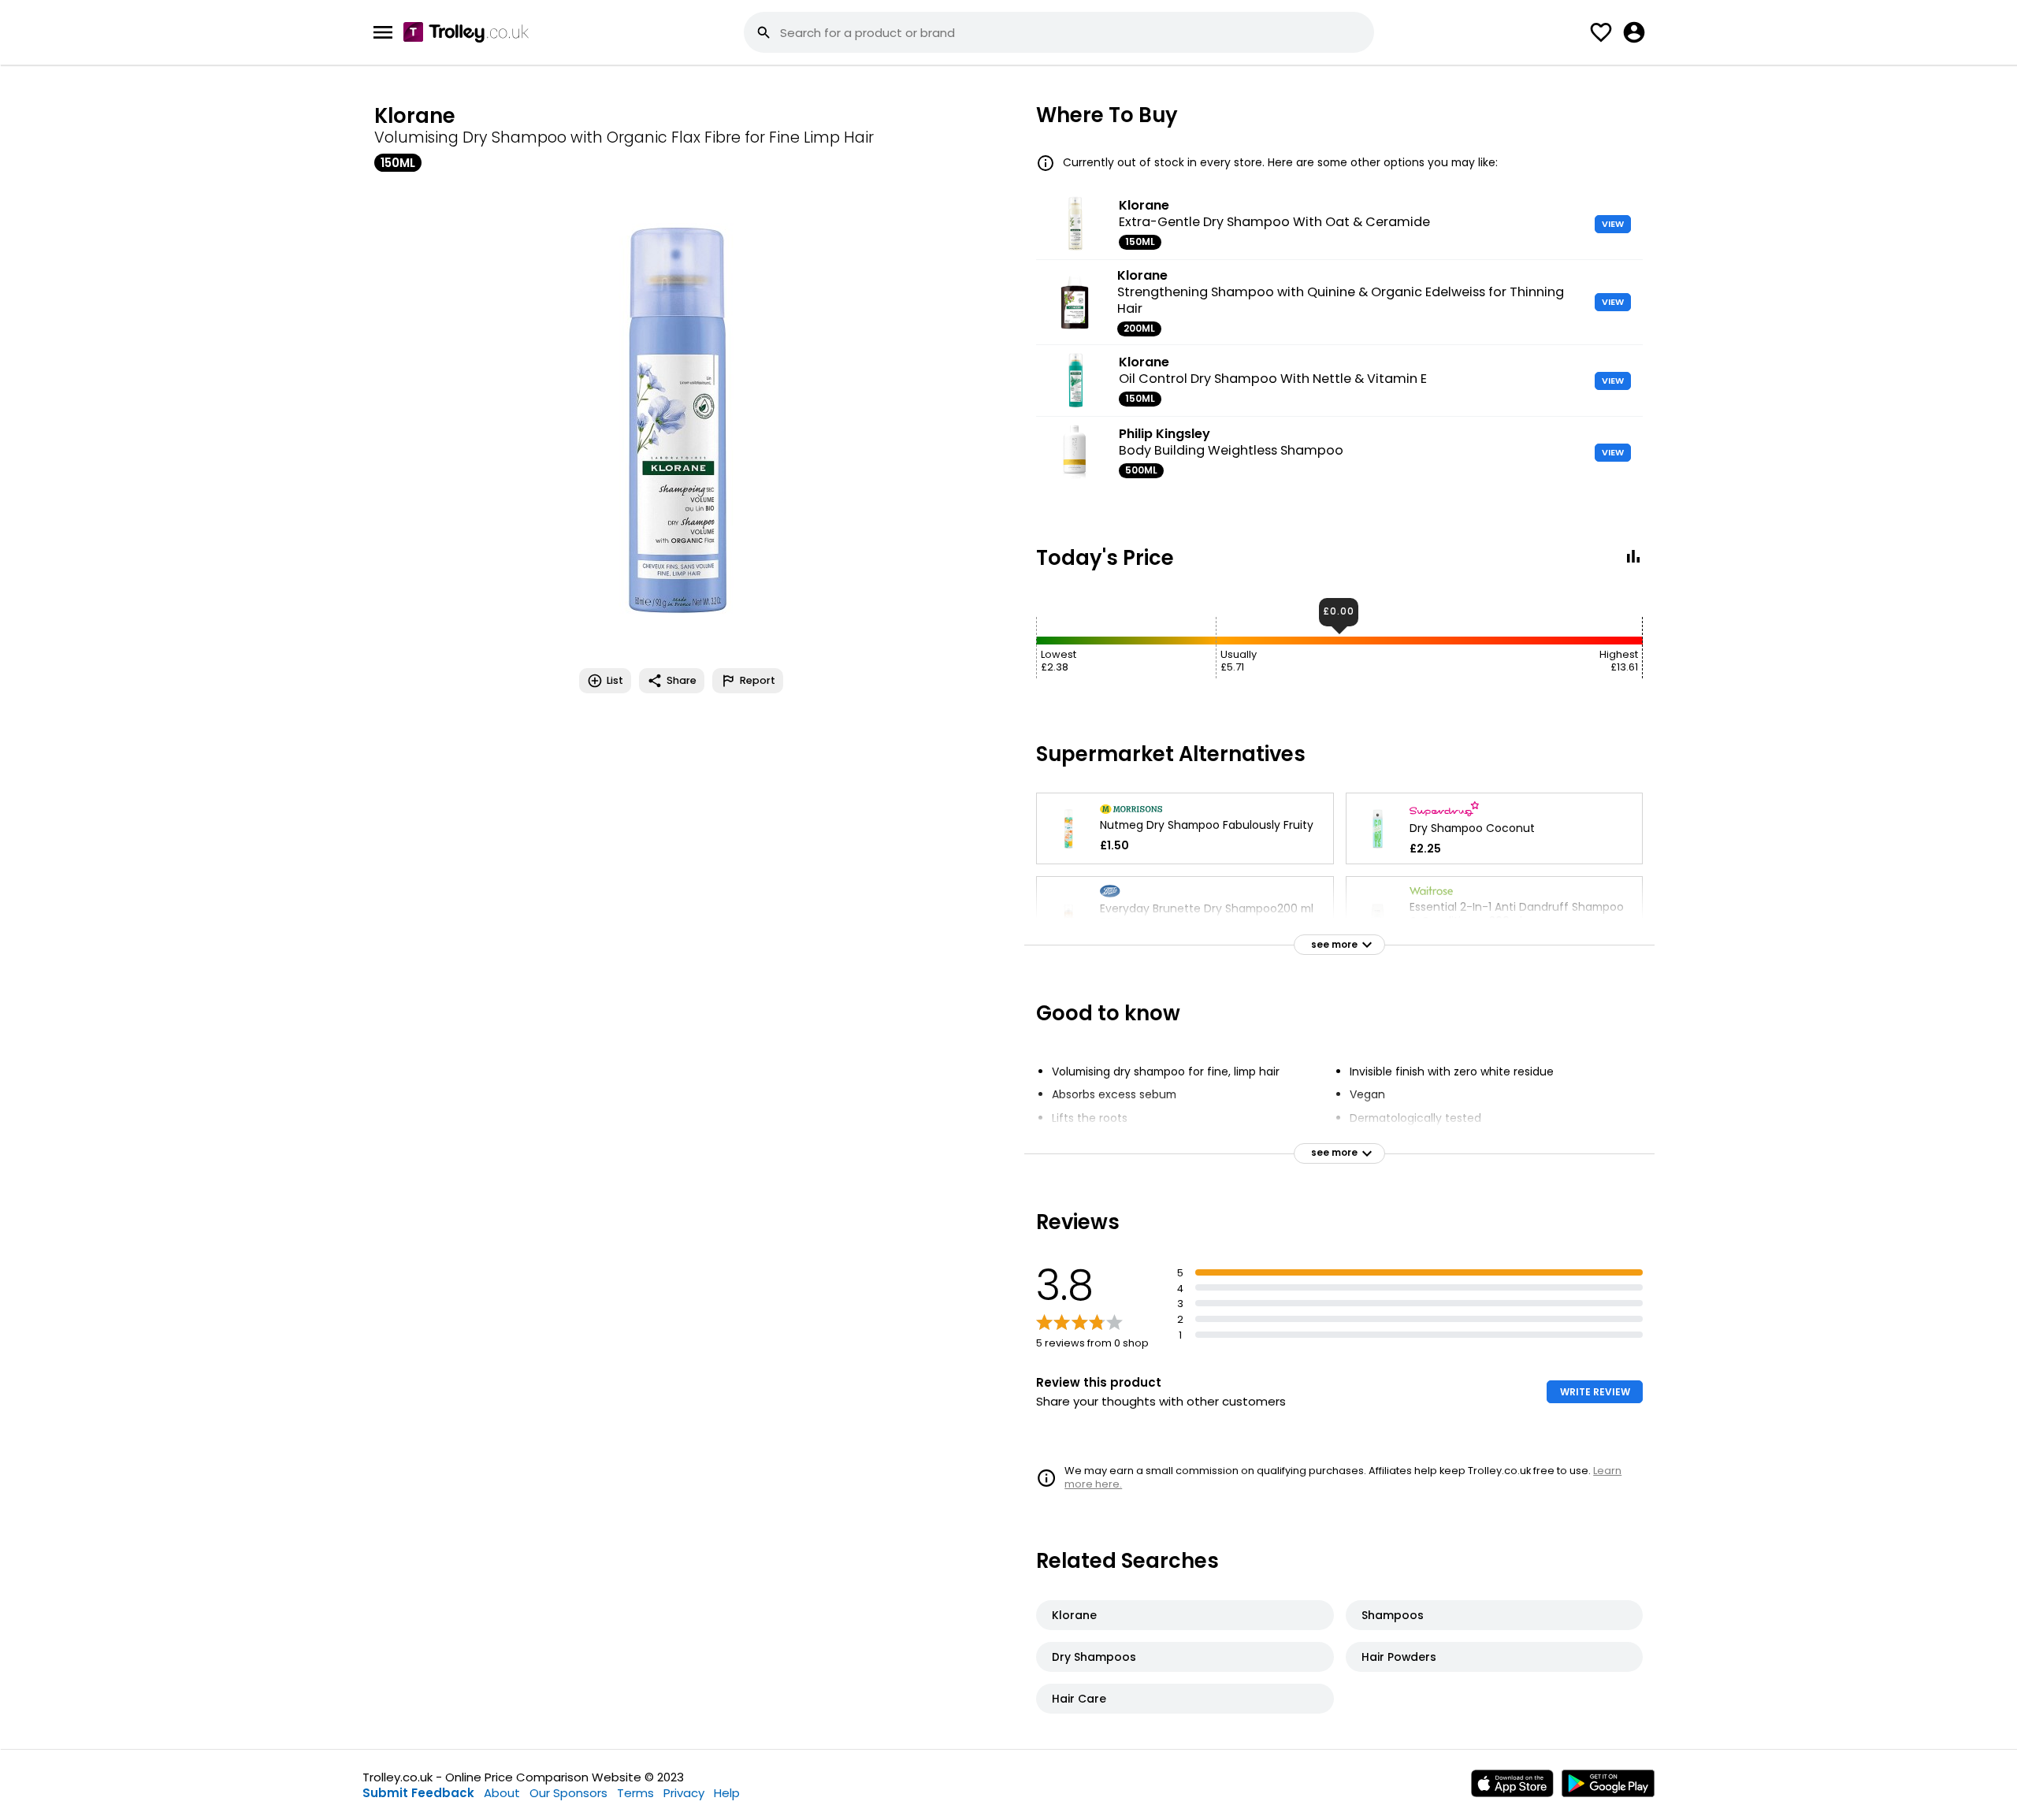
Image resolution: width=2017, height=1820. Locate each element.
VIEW (1613, 224)
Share (682, 680)
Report (758, 680)
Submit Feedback (418, 1793)
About (502, 1793)
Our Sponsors (568, 1793)
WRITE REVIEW (1595, 1392)
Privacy (684, 1793)
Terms (635, 1793)
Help (727, 1793)
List (615, 680)
